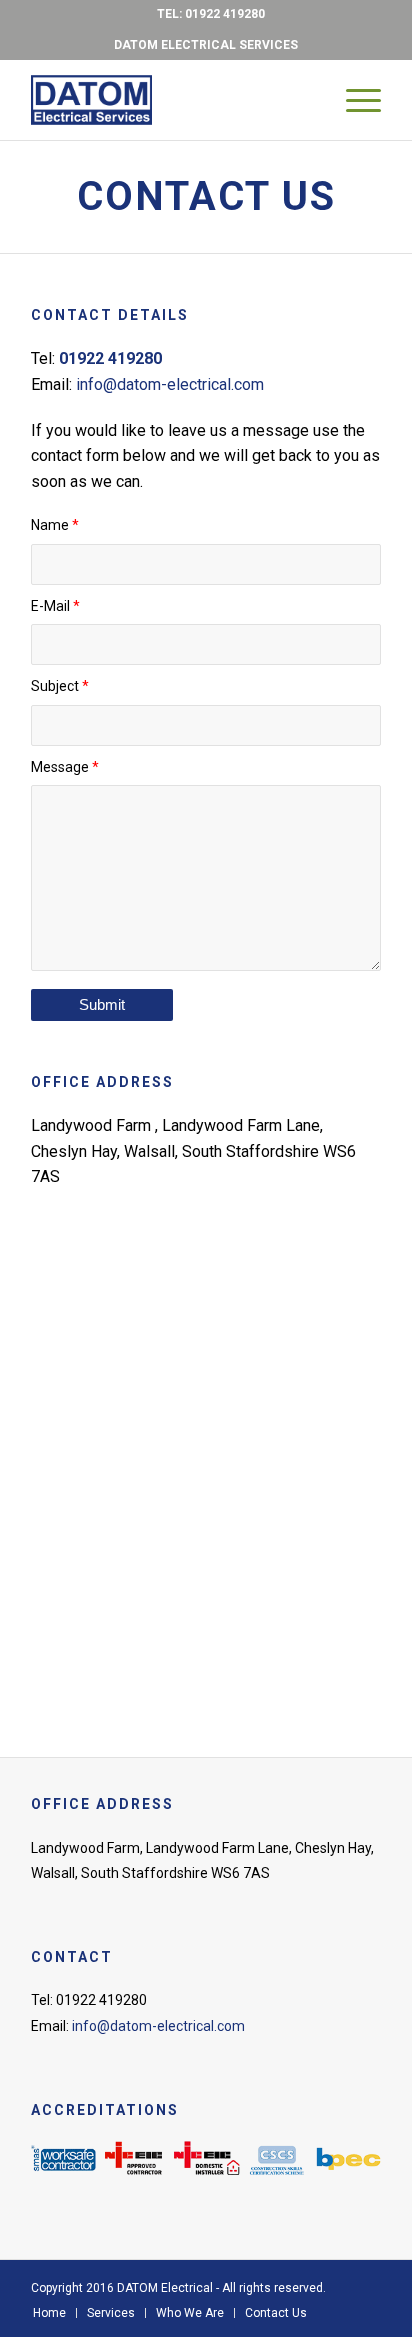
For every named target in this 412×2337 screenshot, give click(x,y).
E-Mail (55, 606)
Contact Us (206, 196)
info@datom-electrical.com (170, 384)
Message (65, 767)
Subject (60, 686)
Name (55, 525)
